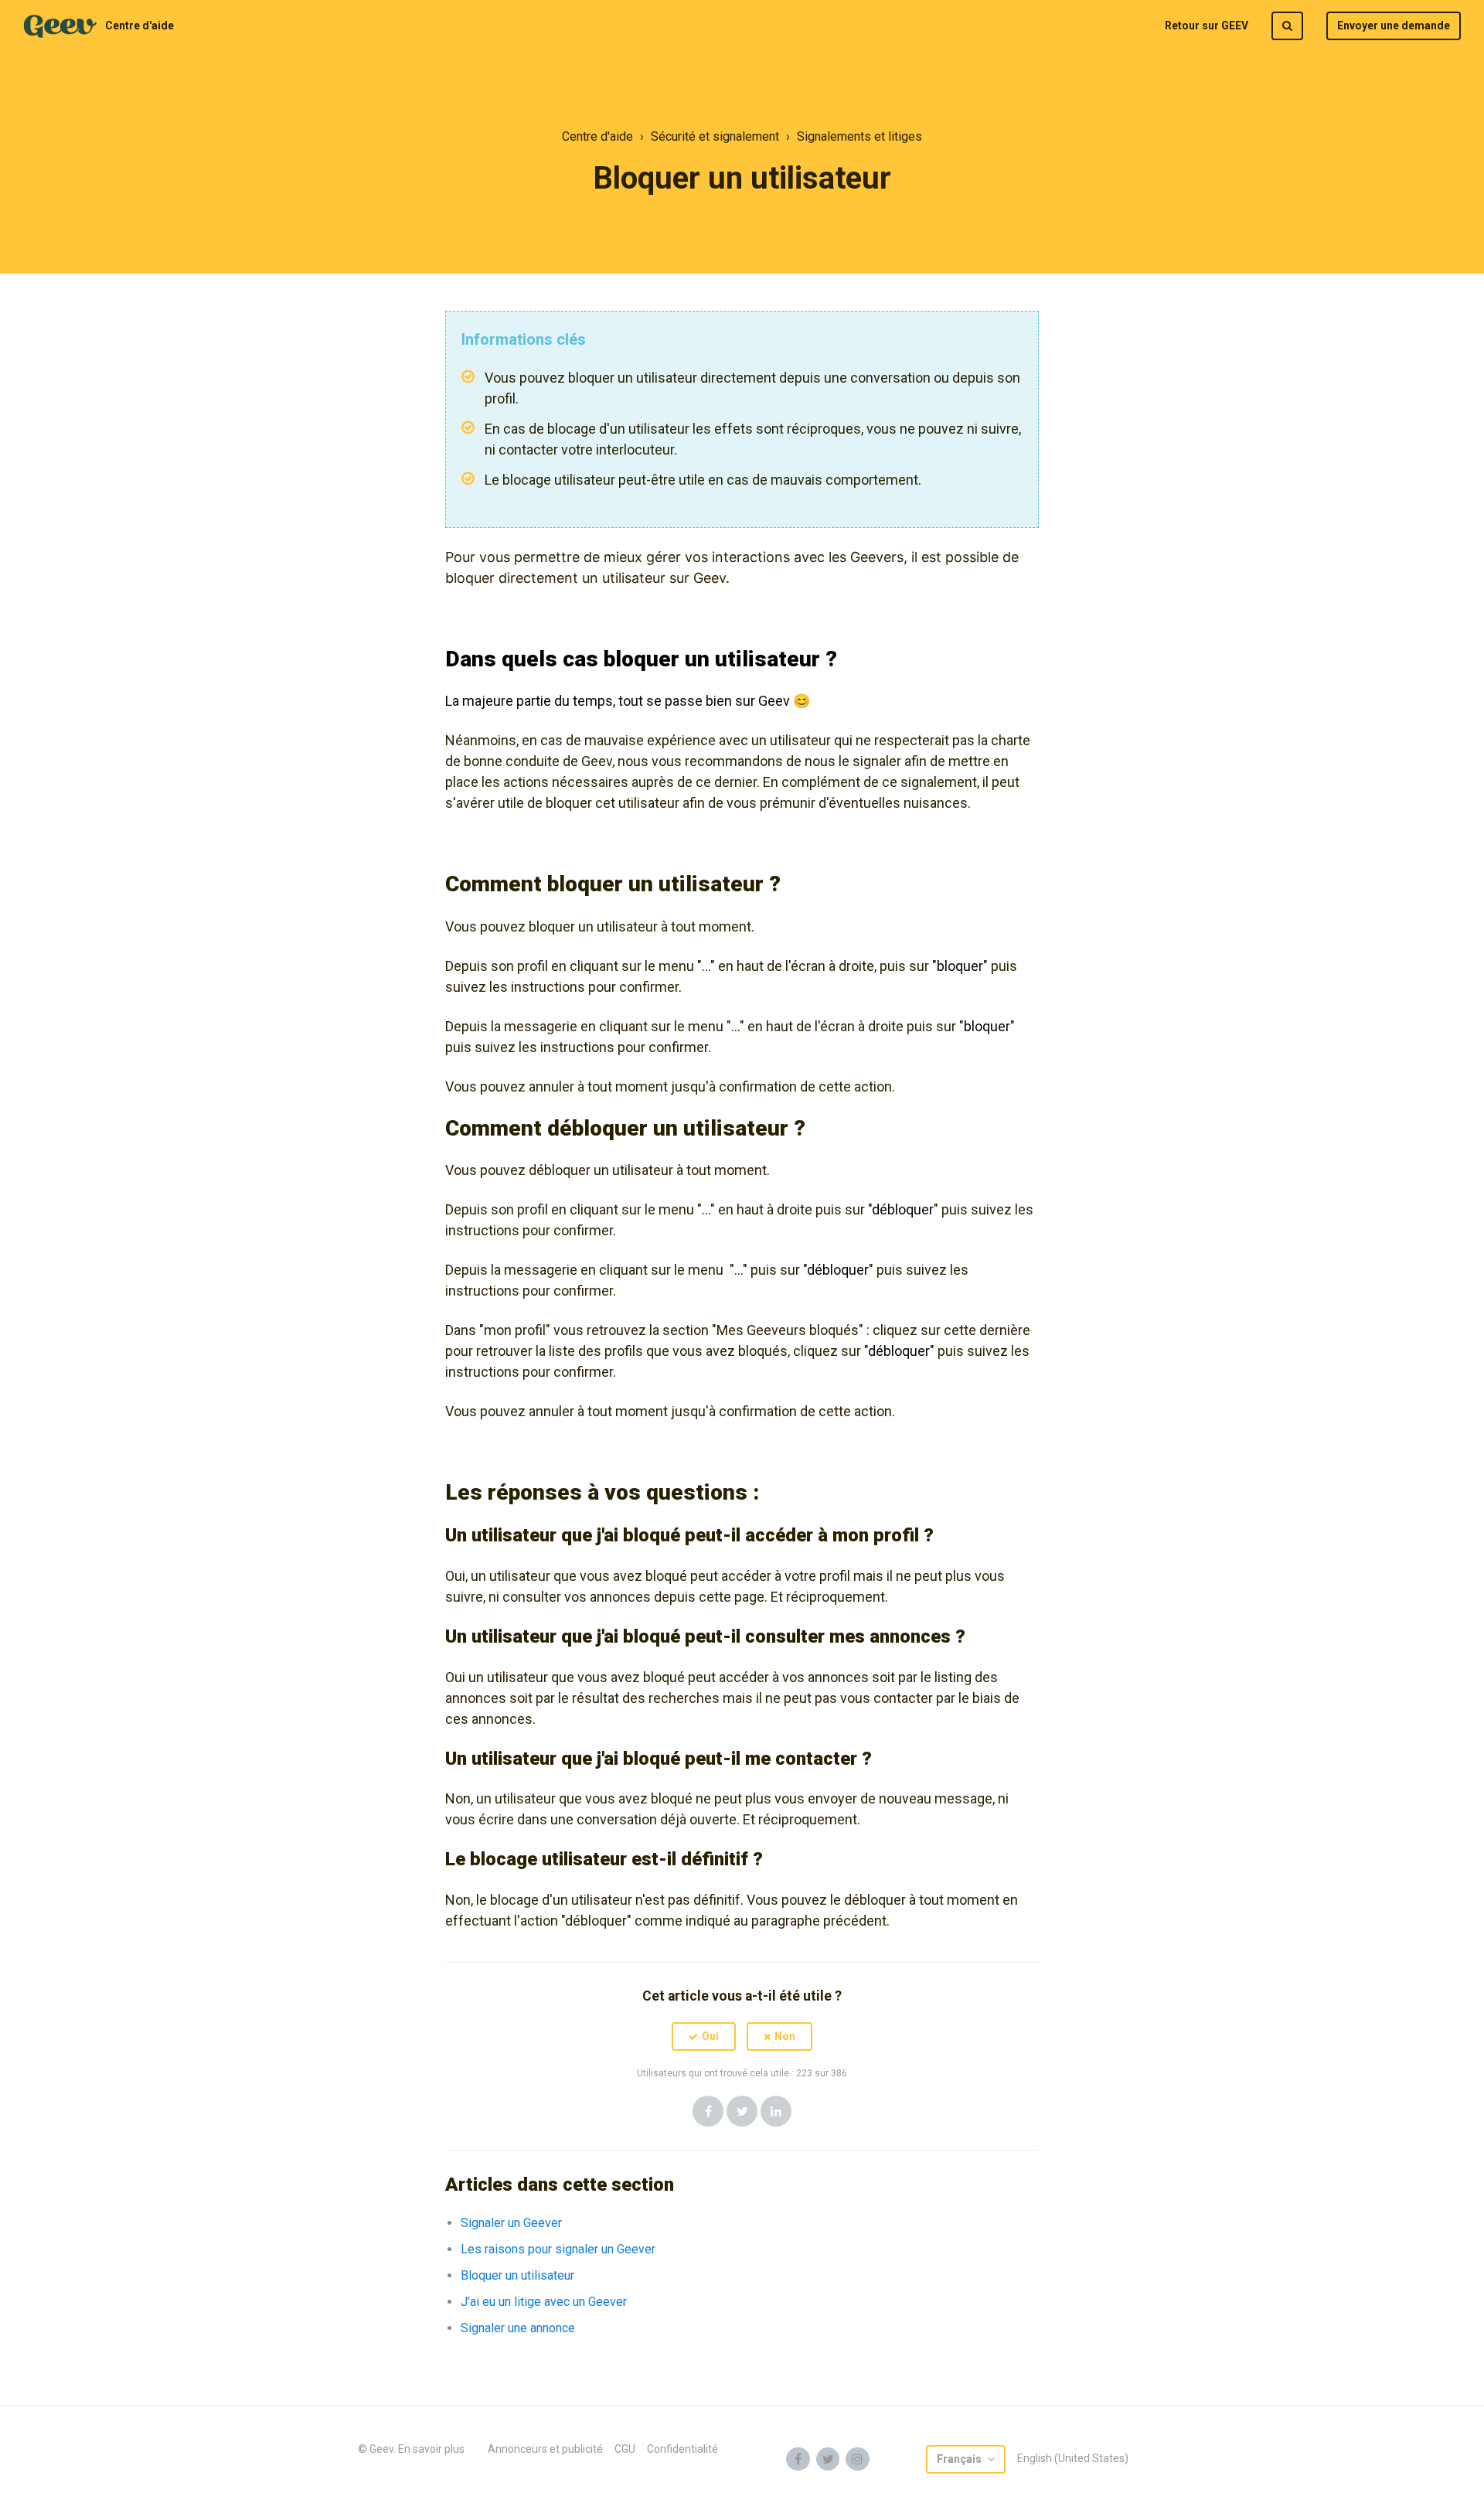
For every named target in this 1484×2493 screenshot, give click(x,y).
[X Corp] (742, 2111)
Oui (710, 2036)
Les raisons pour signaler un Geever (558, 2249)
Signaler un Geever (511, 2223)
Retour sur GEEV (1207, 26)
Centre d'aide (140, 26)
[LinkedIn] (776, 2111)
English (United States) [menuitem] (1073, 2458)
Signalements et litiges (859, 136)
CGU (625, 2449)
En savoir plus (431, 2449)
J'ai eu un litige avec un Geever (544, 2302)
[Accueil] (60, 26)
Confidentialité (682, 2449)
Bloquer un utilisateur (517, 2275)
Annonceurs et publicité (545, 2449)
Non (785, 2036)
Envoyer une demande (1394, 26)
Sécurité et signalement (715, 136)
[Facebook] (708, 2111)
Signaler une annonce (518, 2328)
